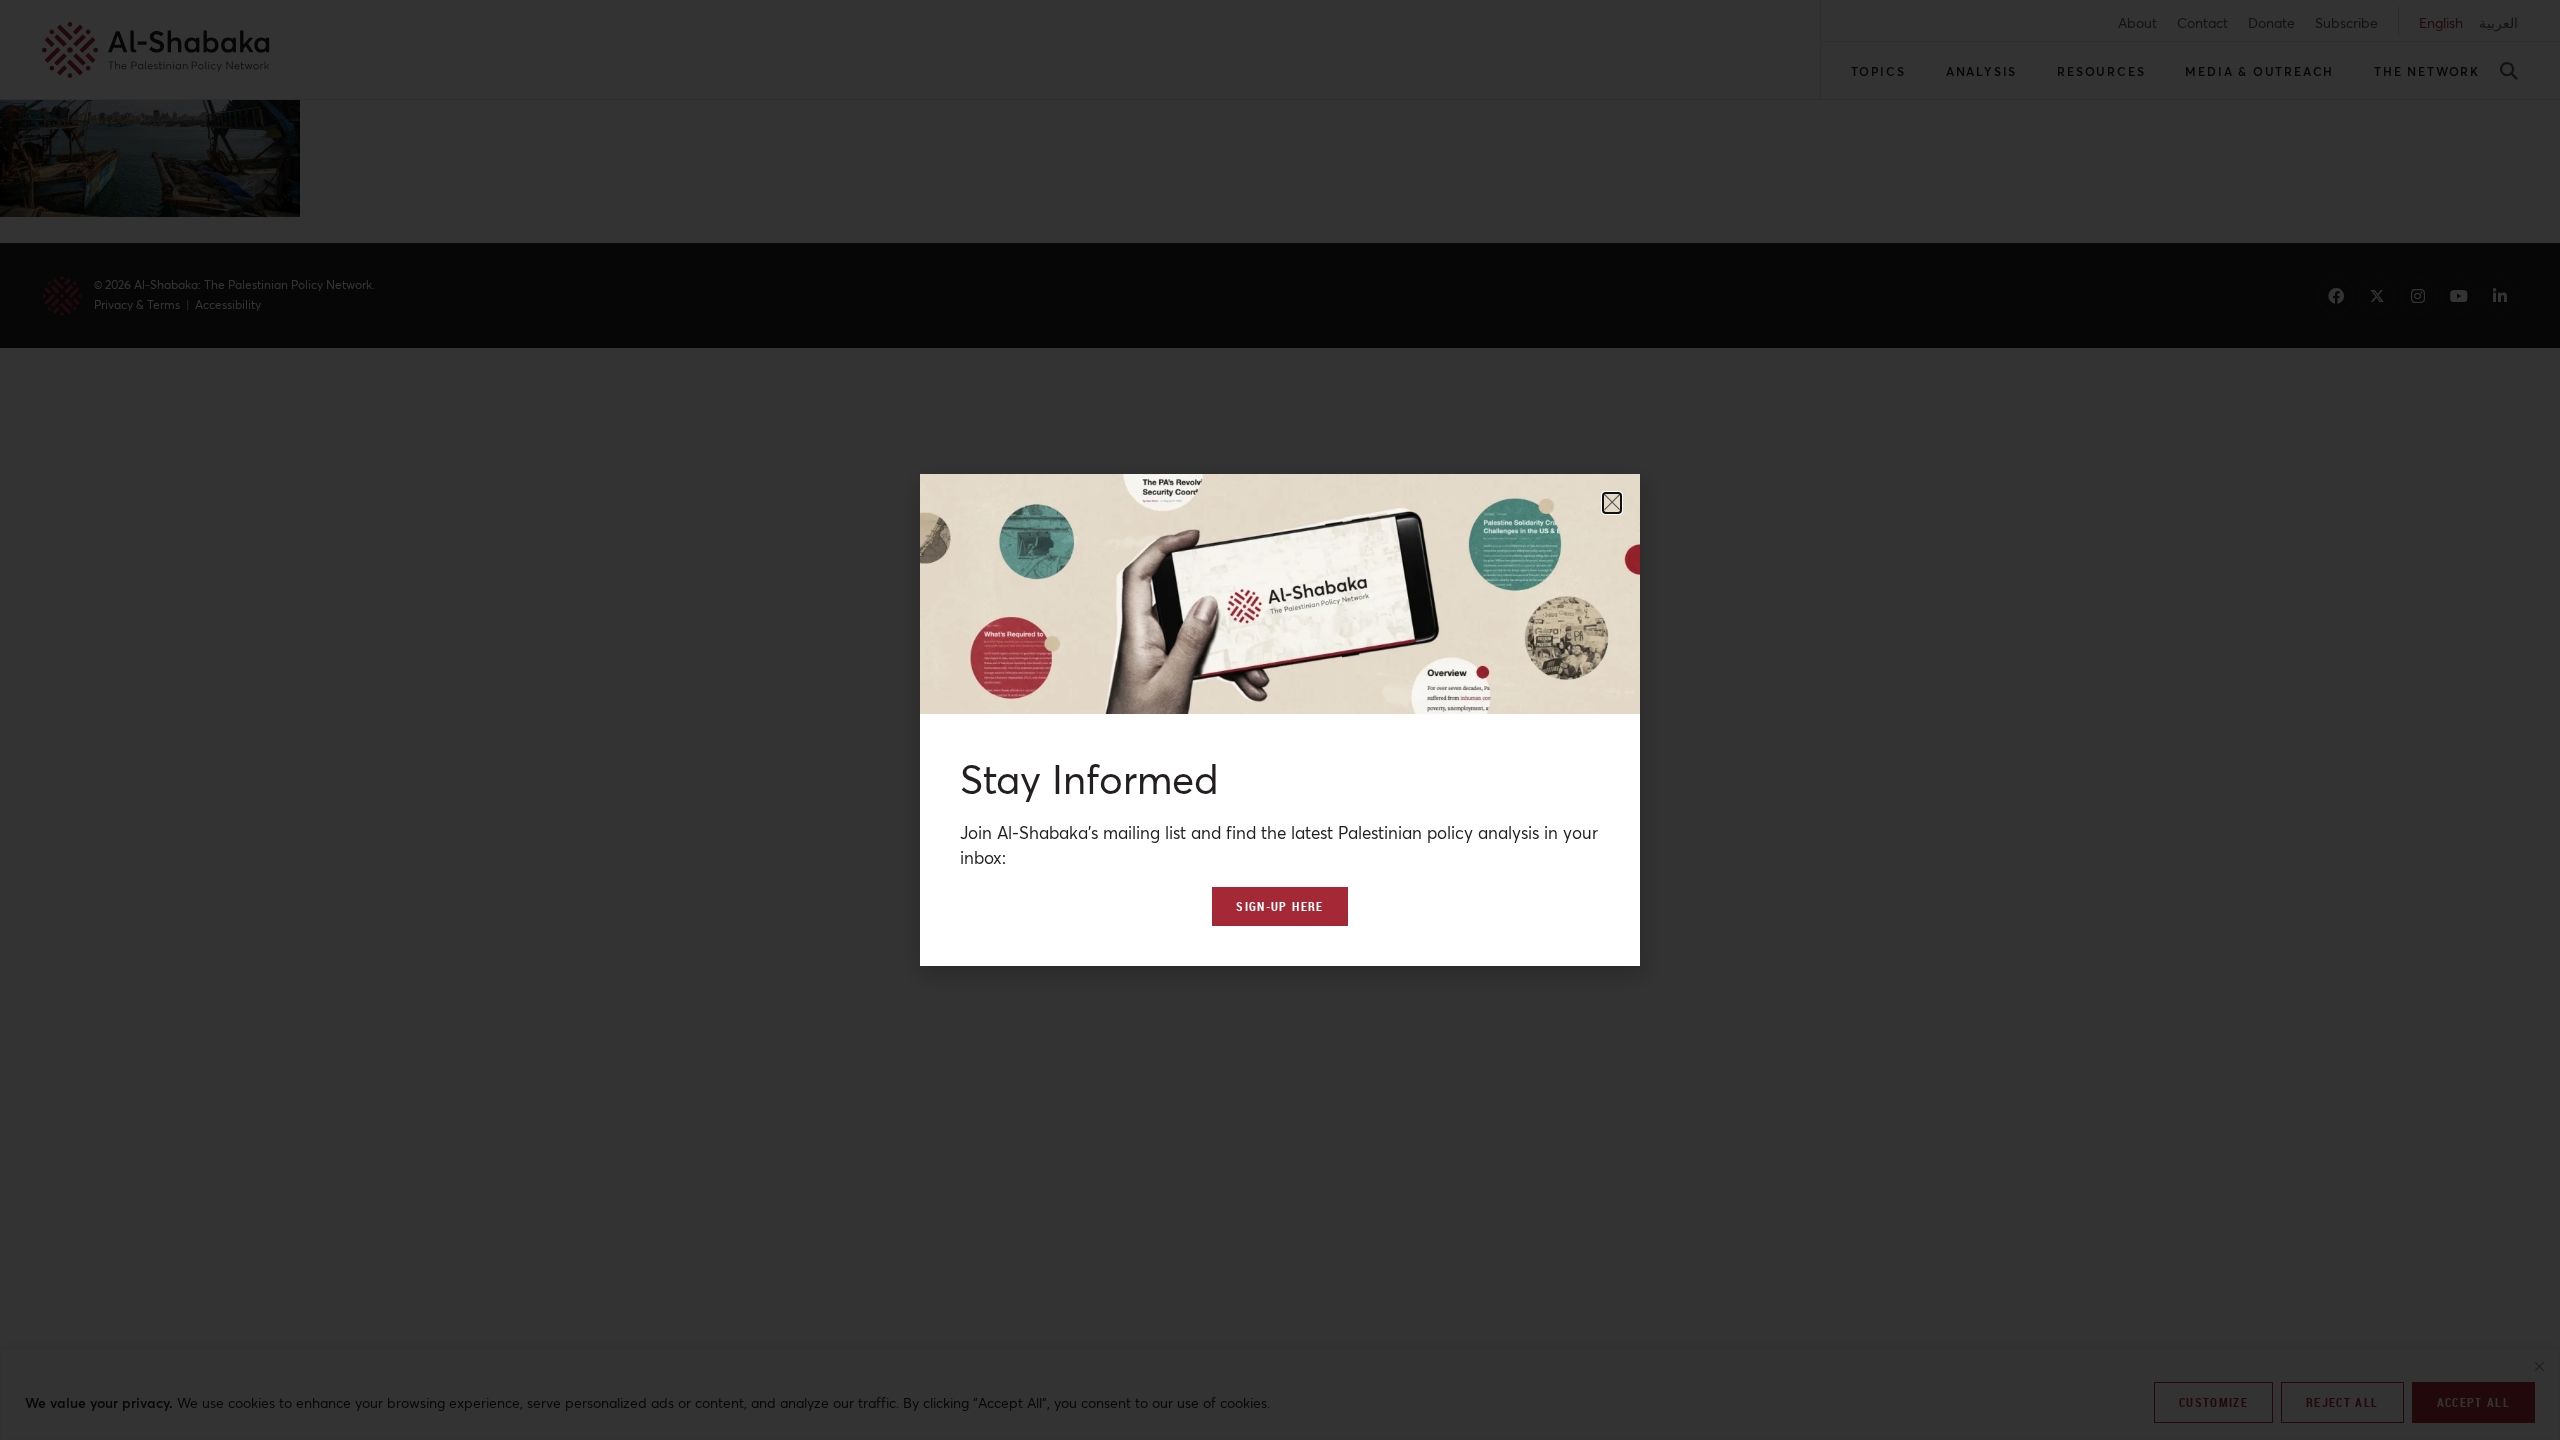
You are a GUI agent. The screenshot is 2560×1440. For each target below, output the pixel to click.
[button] (1612, 503)
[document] (1280, 720)
